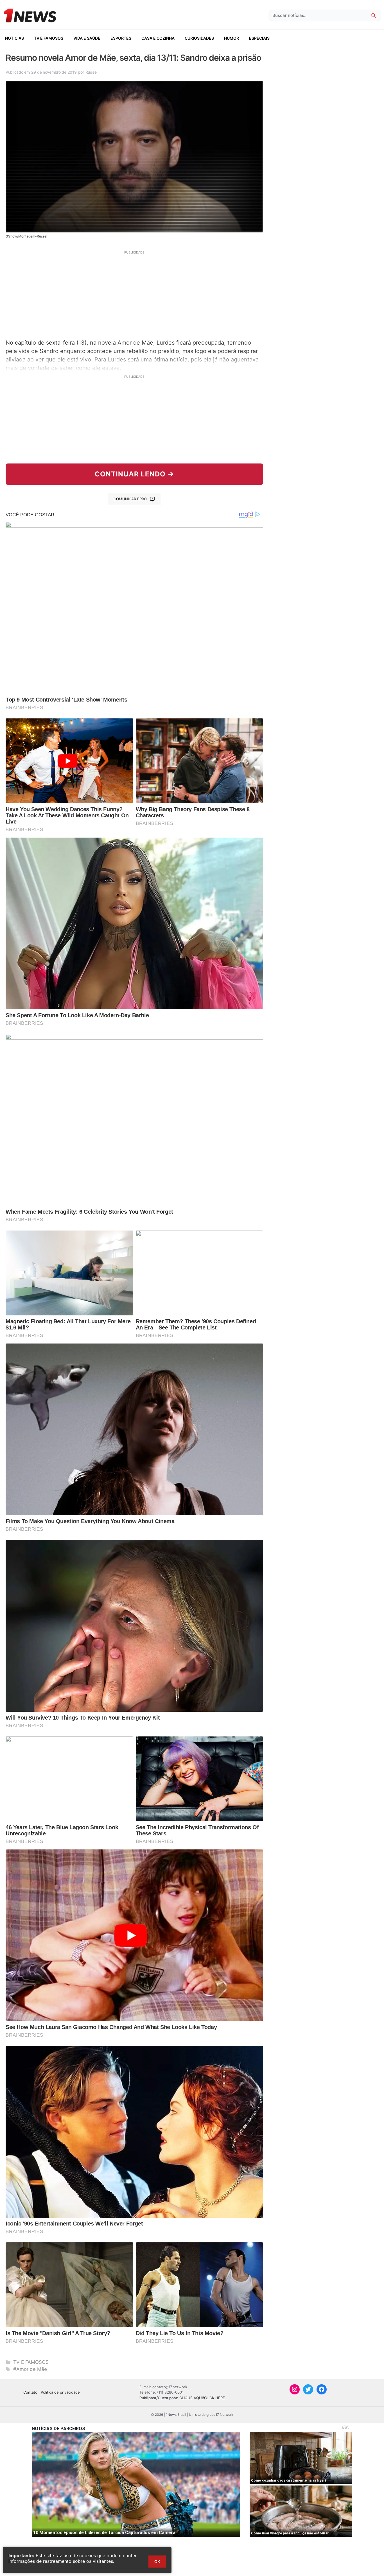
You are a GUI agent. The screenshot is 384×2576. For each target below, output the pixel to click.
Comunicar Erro (130, 499)
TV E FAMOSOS (49, 38)
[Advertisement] (134, 294)
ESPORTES (121, 38)
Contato (30, 2392)
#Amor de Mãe (30, 2369)
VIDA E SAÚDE (87, 38)
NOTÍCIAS (14, 38)
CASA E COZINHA (158, 38)
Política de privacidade (60, 2392)
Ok (157, 2562)
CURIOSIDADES (199, 38)
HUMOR (231, 38)
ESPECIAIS (259, 38)
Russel (91, 72)
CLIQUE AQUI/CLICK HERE (202, 2398)
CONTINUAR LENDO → (135, 474)
